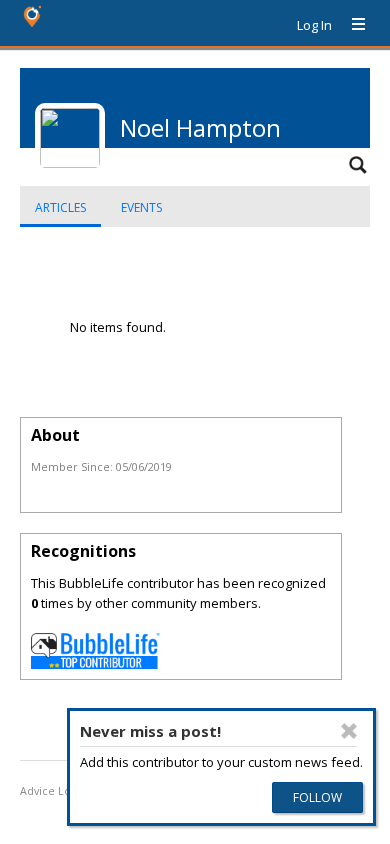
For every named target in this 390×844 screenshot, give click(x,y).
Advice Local (53, 791)
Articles (60, 207)
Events (141, 207)
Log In (314, 25)
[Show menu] (351, 25)
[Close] (349, 731)
